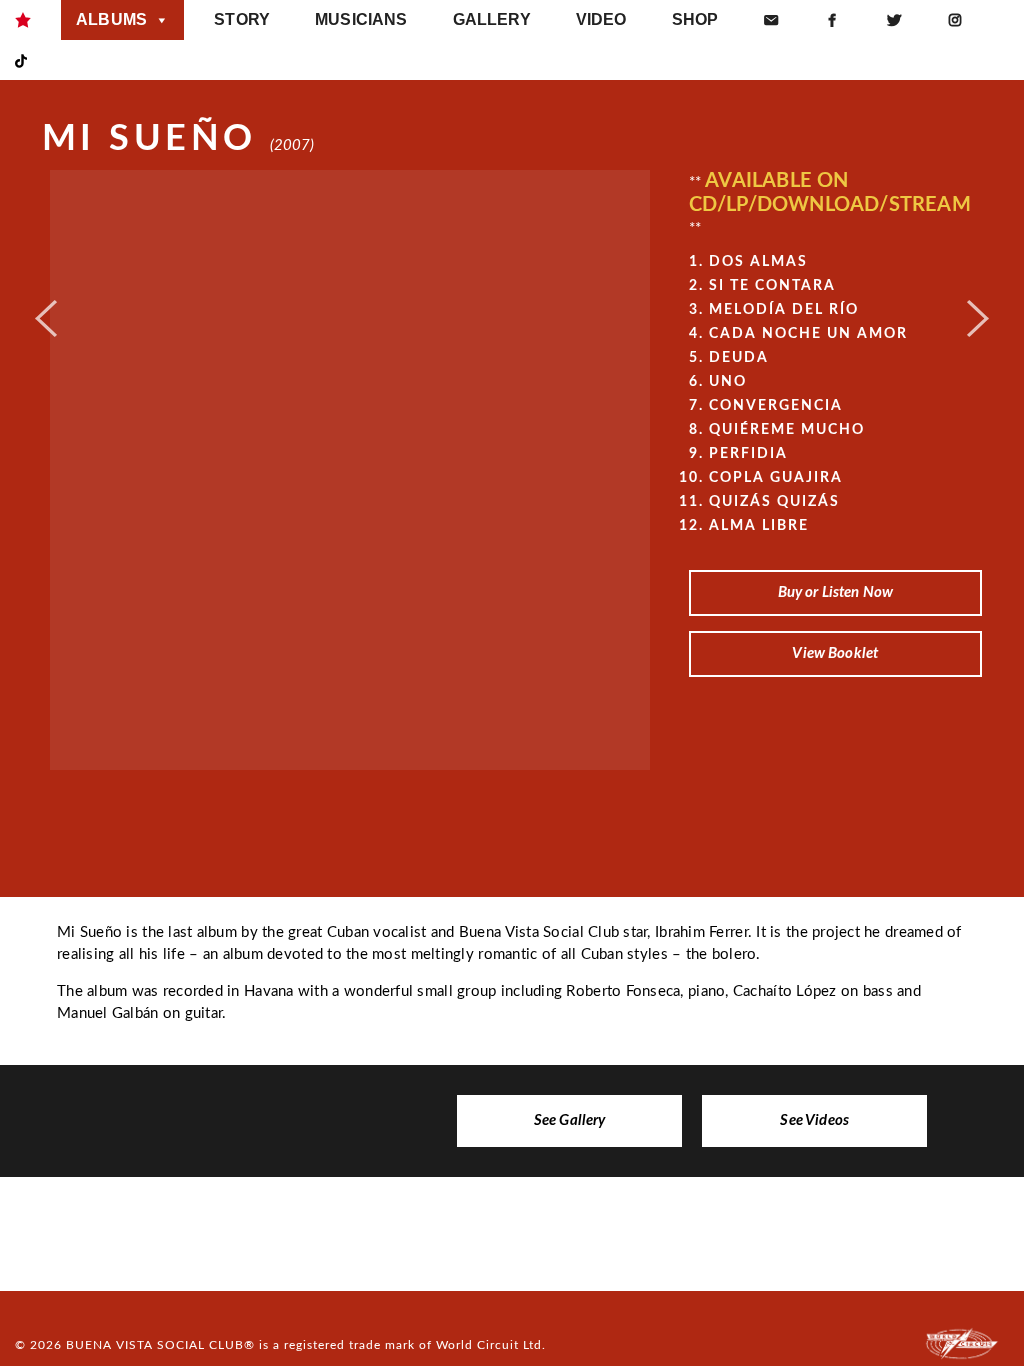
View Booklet (835, 653)
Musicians (361, 19)
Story (242, 19)
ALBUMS (111, 19)
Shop (695, 19)
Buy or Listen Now (836, 592)
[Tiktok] (21, 60)
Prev (46, 311)
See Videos (814, 1120)
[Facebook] (832, 20)
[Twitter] (894, 20)
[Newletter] (771, 20)
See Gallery (570, 1120)
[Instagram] (955, 20)
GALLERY (492, 19)
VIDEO (601, 19)
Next (978, 311)
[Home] (23, 20)
